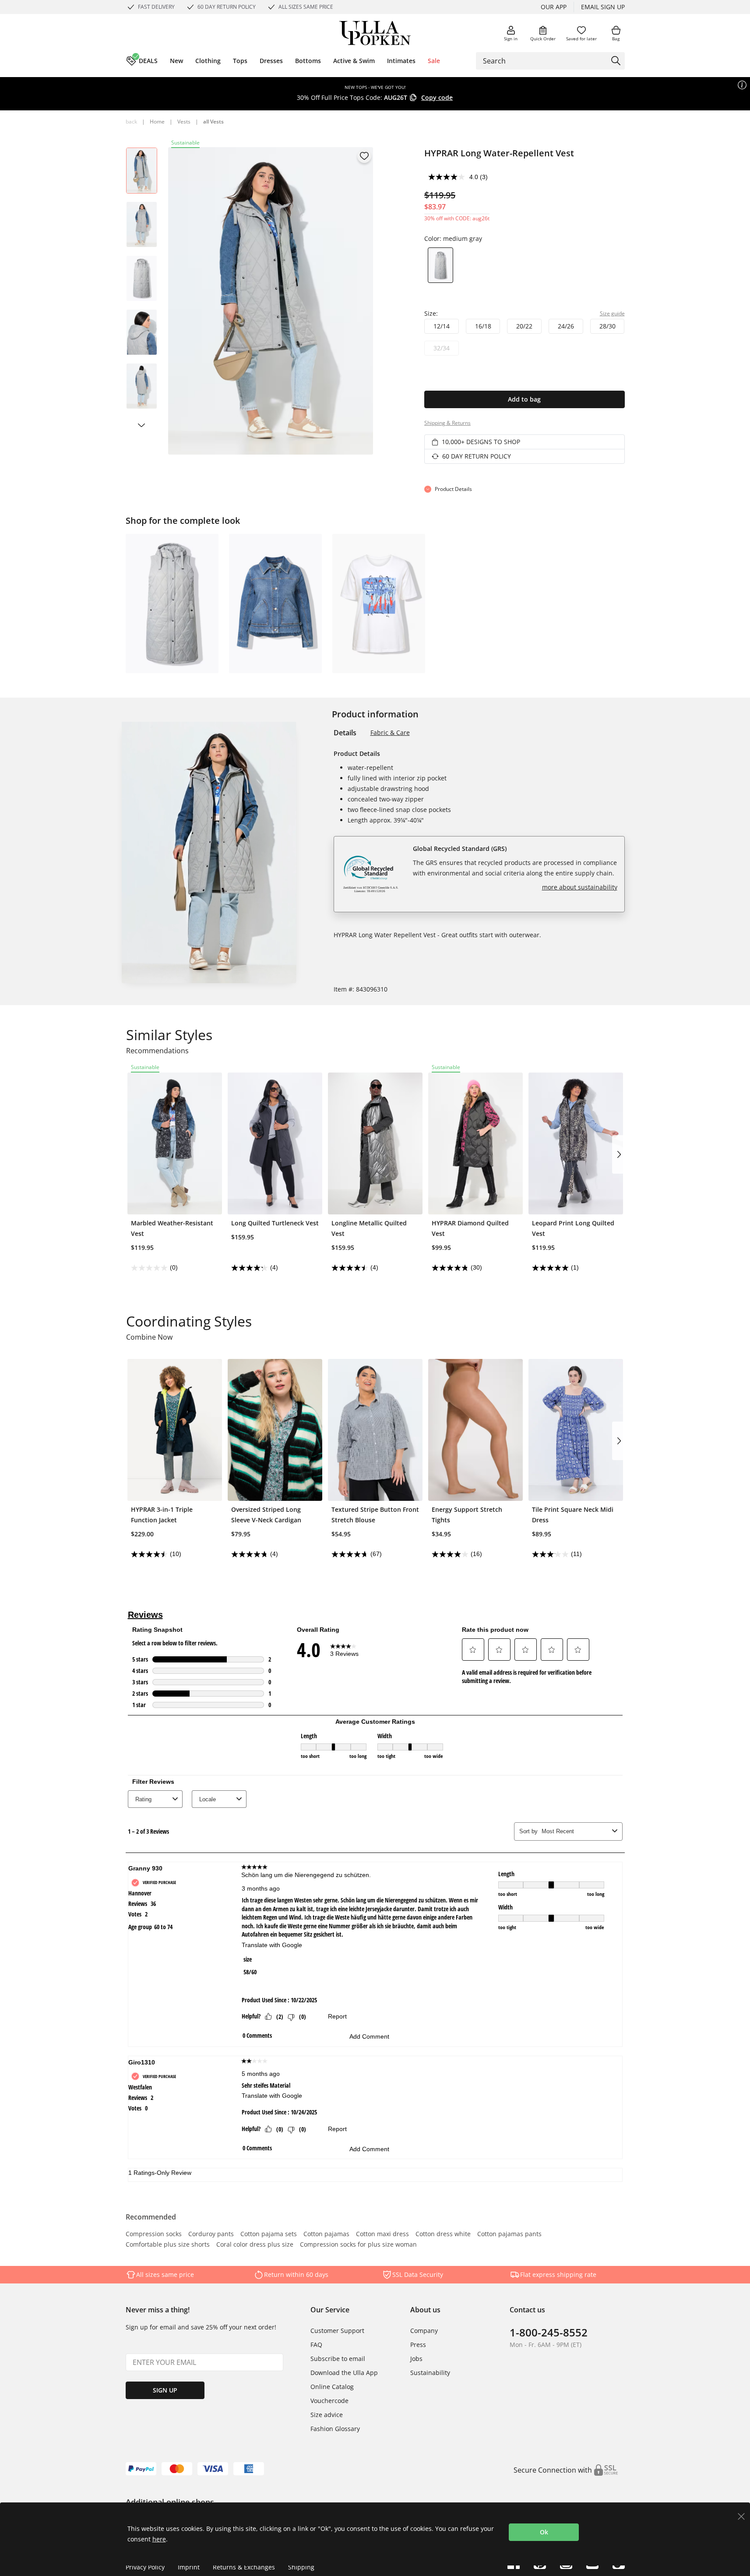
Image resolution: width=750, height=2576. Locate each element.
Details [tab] (345, 733)
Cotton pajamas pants (509, 2234)
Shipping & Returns (447, 423)
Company (424, 2331)
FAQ (316, 2345)
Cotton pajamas (326, 2234)
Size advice (327, 2415)
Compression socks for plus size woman (358, 2245)
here (159, 2539)
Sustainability (430, 2373)
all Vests (213, 122)
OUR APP (554, 7)
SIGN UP (165, 2390)
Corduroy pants (211, 2234)
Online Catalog (332, 2387)
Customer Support (337, 2331)
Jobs (416, 2359)
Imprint (189, 2567)
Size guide (612, 313)
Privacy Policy (145, 2567)
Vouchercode (329, 2401)
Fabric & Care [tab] (390, 732)
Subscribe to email (338, 2359)
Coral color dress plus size (255, 2245)
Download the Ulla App (344, 2373)
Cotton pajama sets (269, 2234)
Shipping (301, 2567)
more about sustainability (580, 887)
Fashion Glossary (335, 2429)
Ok (544, 2532)
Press (418, 2345)
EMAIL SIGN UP (603, 7)
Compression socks (154, 2234)
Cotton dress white (443, 2234)
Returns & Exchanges (244, 2567)
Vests (184, 122)
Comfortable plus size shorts (168, 2245)
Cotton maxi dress (382, 2234)
